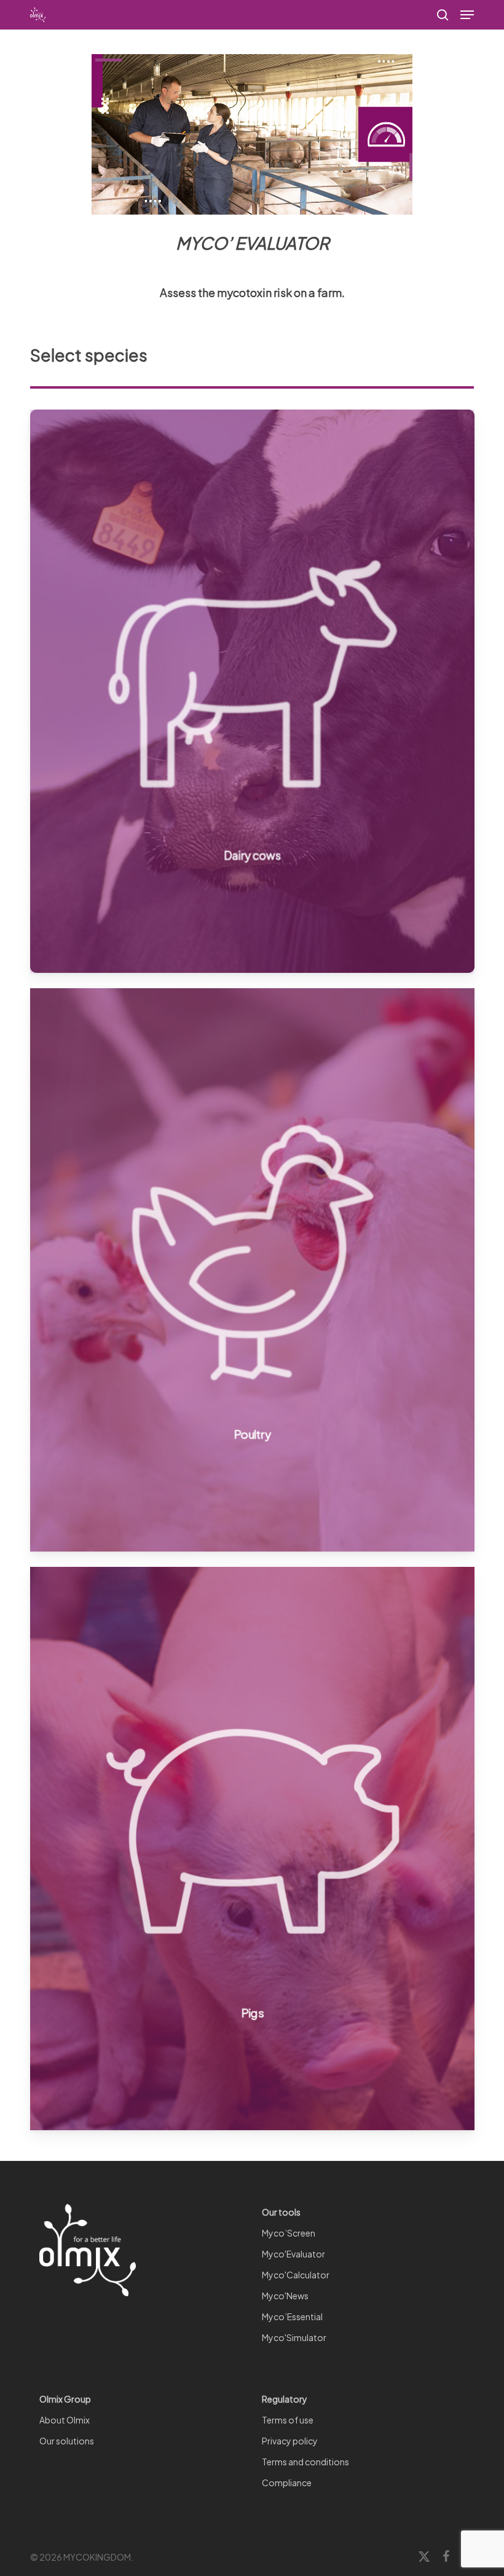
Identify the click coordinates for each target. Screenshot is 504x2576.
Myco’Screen (289, 2233)
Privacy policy (290, 2441)
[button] (467, 15)
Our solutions (67, 2441)
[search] (443, 15)
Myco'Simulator (294, 2337)
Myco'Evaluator (293, 2254)
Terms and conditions (305, 2462)
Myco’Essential (292, 2316)
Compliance (287, 2483)
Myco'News (285, 2296)
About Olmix (65, 2420)
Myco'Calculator (296, 2275)
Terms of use (288, 2420)
